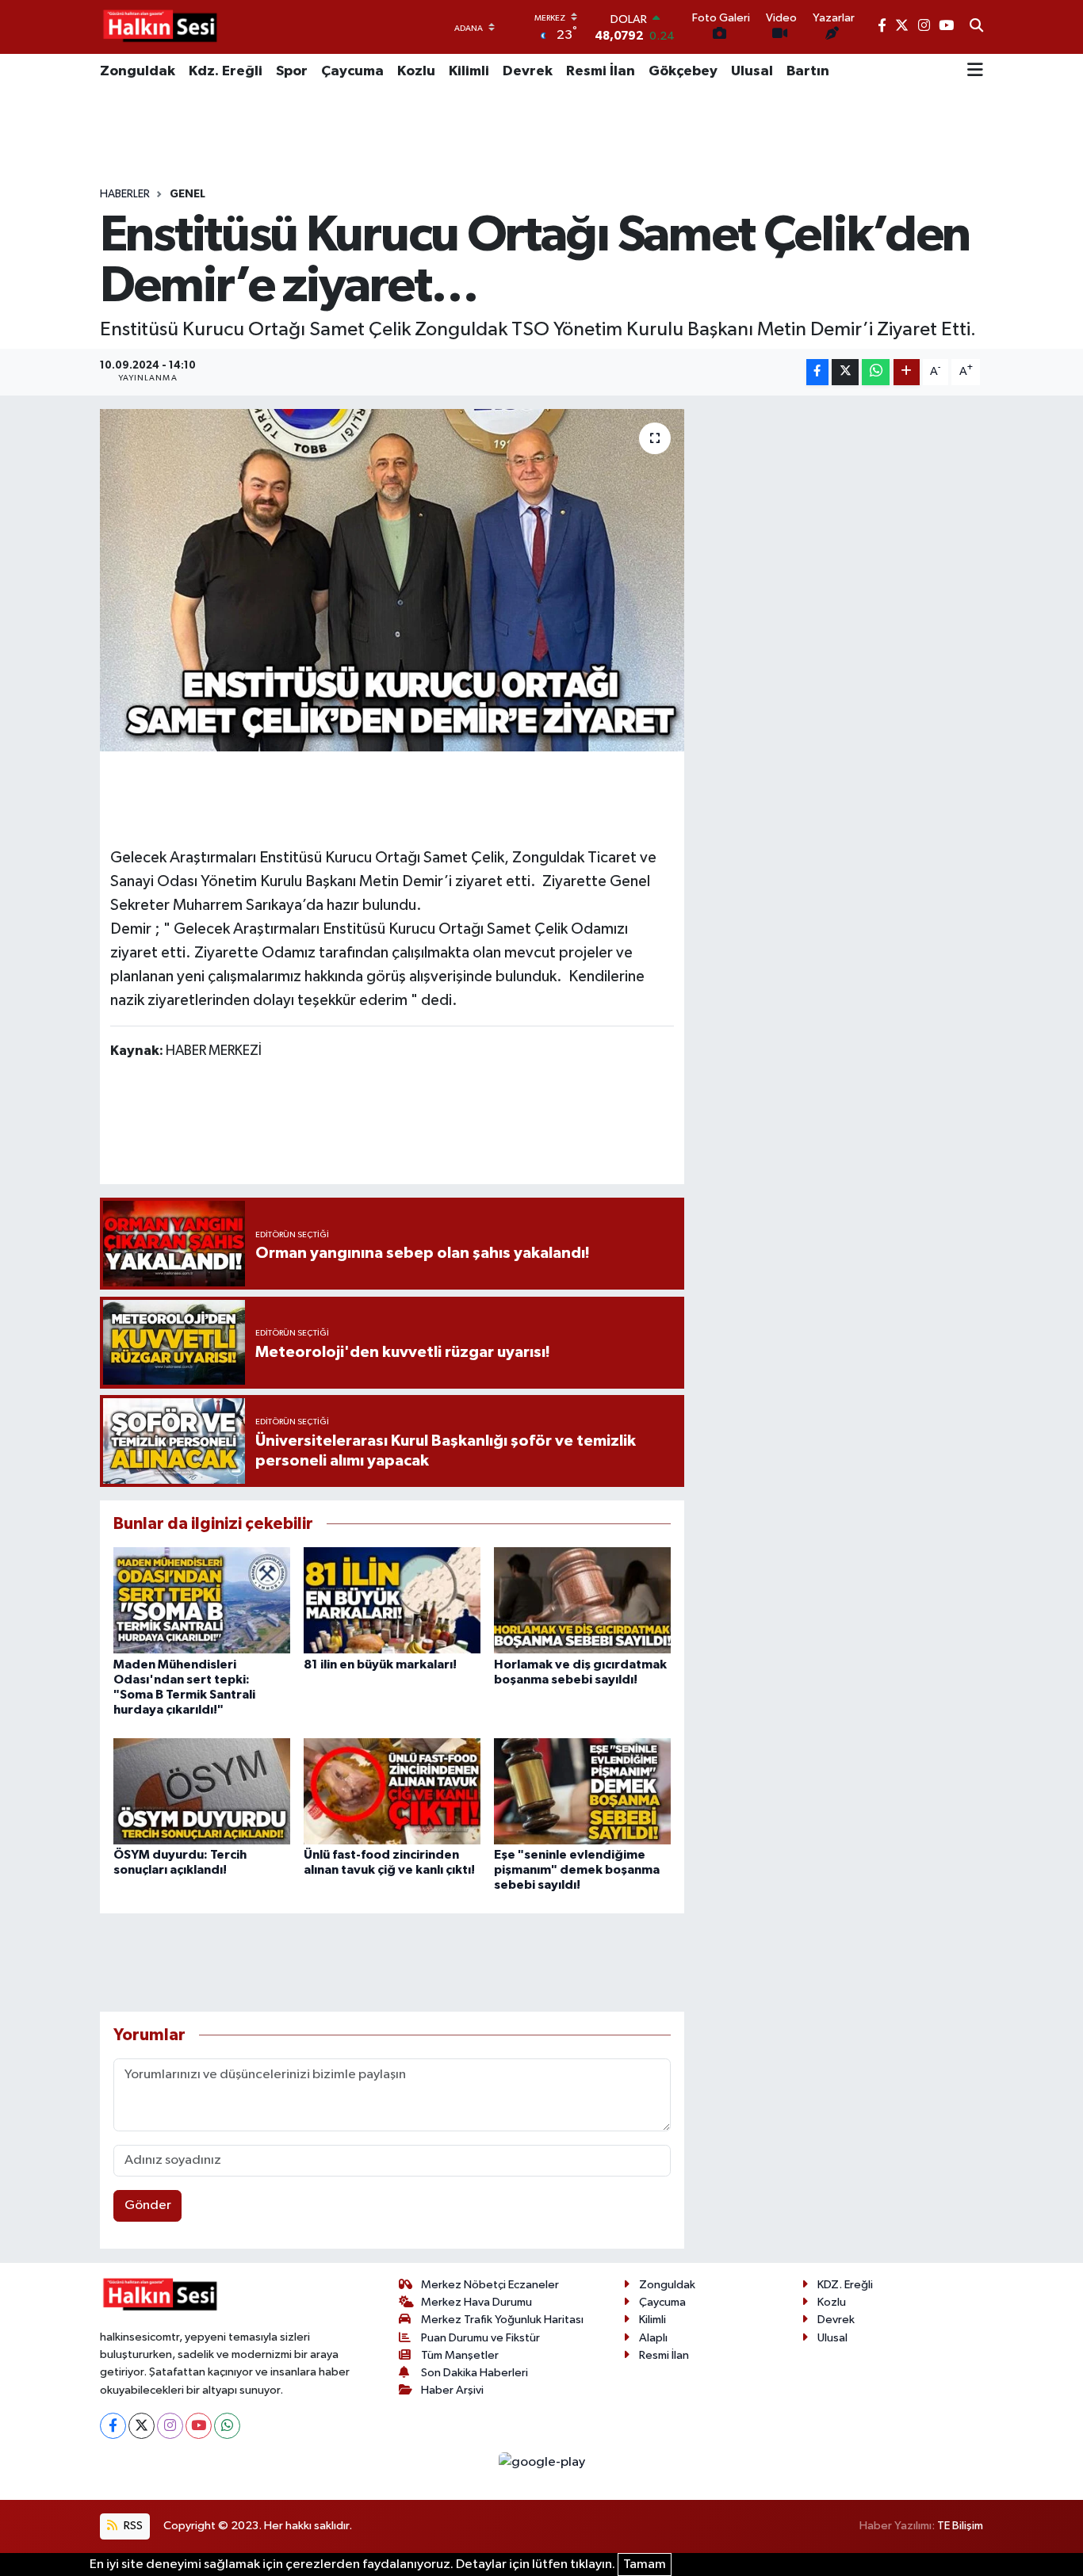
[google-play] (541, 2462)
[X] (142, 2426)
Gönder (148, 2205)
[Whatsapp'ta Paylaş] (876, 372)
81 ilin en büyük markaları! (380, 1664)
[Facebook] (113, 2426)
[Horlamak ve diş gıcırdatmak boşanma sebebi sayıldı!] (582, 1600)
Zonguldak (138, 71)
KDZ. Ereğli (845, 2285)
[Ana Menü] (975, 71)
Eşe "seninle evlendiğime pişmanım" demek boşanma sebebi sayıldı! (577, 1870)
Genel (188, 194)
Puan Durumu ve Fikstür (480, 2338)
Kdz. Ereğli (226, 71)
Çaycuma (352, 71)
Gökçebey (683, 71)
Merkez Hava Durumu (476, 2302)
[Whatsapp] (227, 2426)
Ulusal (752, 71)
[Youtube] (199, 2426)
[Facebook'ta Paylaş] (817, 372)
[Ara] (976, 27)
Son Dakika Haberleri (475, 2373)
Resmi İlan (601, 71)
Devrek (528, 71)
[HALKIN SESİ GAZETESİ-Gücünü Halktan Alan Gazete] (159, 27)
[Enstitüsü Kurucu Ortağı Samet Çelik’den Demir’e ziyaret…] (392, 580)
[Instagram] (170, 2426)
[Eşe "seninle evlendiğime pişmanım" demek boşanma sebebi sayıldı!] (582, 1791)
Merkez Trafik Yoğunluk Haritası (502, 2320)
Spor (292, 71)
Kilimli (469, 71)
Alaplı (653, 2338)
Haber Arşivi (452, 2390)
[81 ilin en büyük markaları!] (392, 1600)
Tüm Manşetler (460, 2355)
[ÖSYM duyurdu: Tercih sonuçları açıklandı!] (202, 1791)
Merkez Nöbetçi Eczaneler (490, 2285)
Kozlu (416, 71)
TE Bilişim (960, 2526)
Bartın (808, 71)
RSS (132, 2526)
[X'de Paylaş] (845, 372)
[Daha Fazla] (907, 372)
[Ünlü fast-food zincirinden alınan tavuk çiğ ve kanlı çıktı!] (392, 1791)
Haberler (125, 194)
